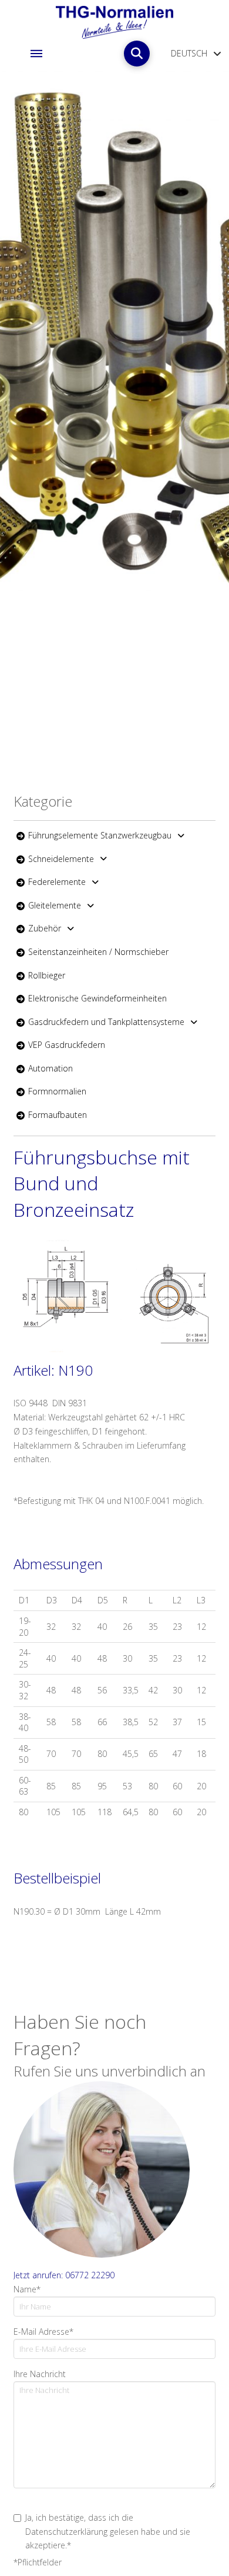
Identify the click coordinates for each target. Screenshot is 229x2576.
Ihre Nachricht (40, 2374)
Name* (27, 2289)
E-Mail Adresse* (43, 2332)
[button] (36, 54)
